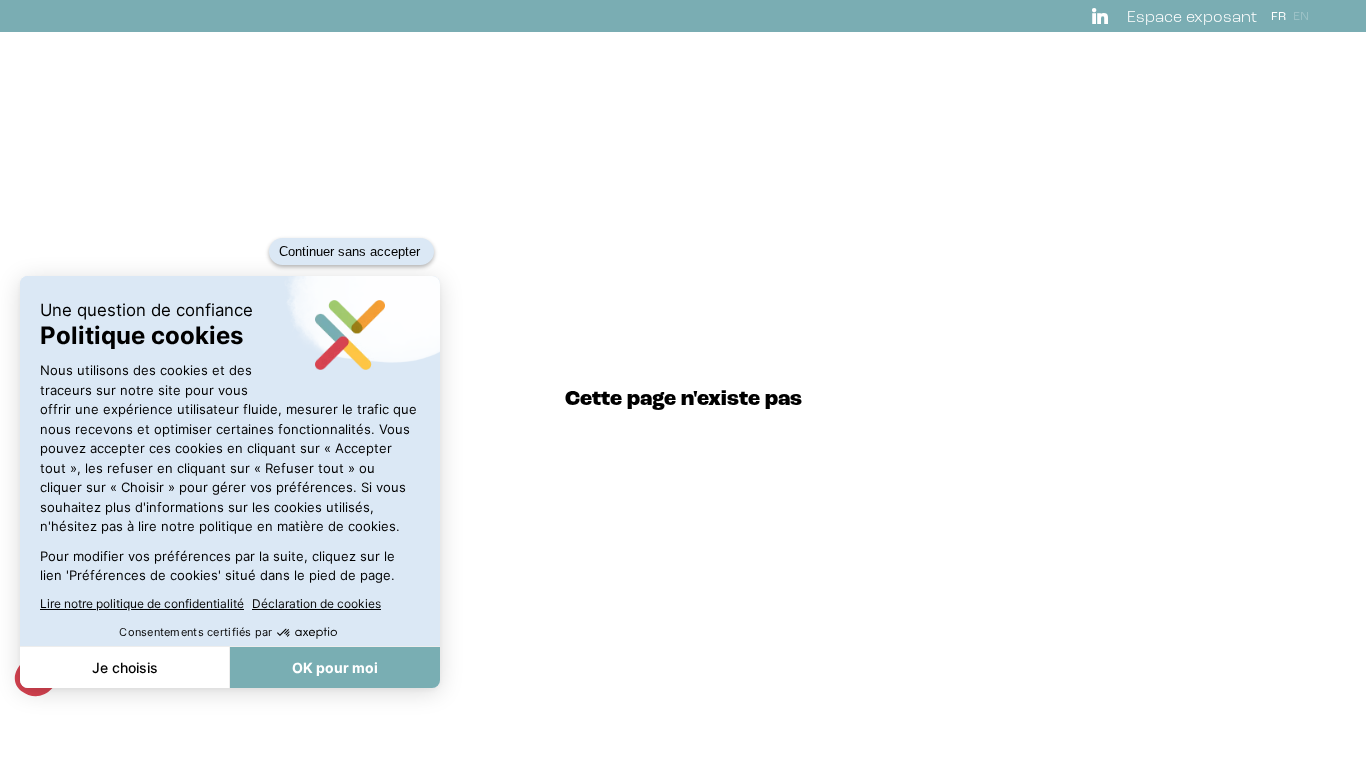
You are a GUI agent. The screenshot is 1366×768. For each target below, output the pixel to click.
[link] (1103, 16)
